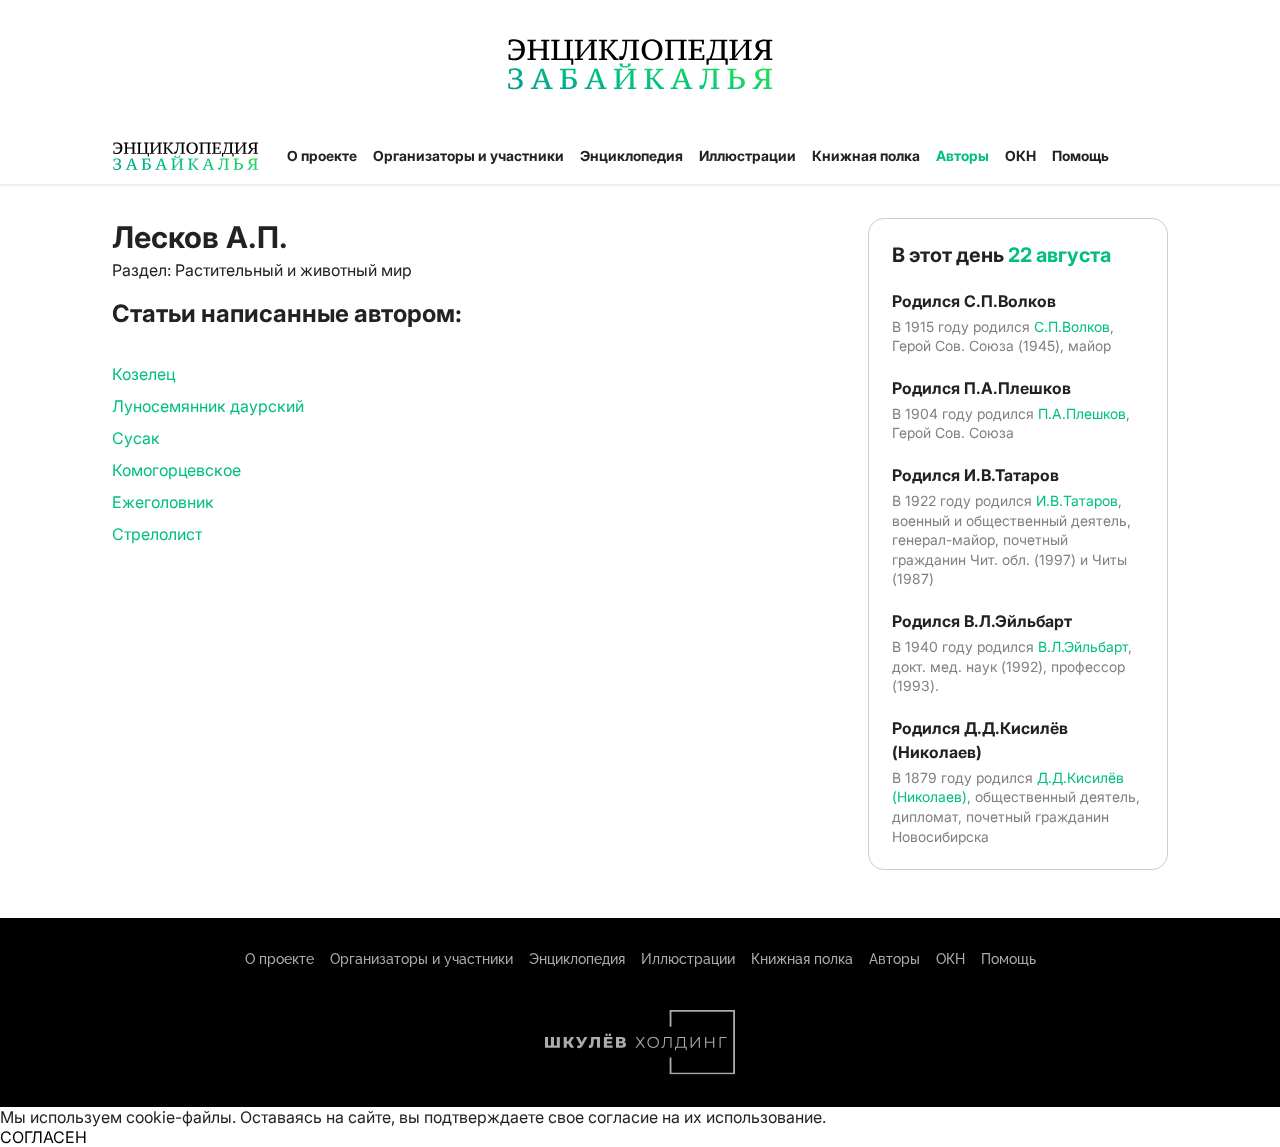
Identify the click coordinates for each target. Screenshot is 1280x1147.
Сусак (136, 438)
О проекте (322, 155)
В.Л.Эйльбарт (1083, 646)
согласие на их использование (705, 1117)
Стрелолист (157, 534)
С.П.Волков (1072, 326)
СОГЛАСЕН (43, 1137)
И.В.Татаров (1077, 500)
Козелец (143, 374)
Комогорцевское (176, 470)
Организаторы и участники (468, 155)
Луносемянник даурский (208, 406)
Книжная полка (866, 155)
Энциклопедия (631, 155)
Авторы (962, 155)
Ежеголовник (163, 502)
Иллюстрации (747, 155)
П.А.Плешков (1082, 413)
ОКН (1020, 155)
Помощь (1080, 155)
